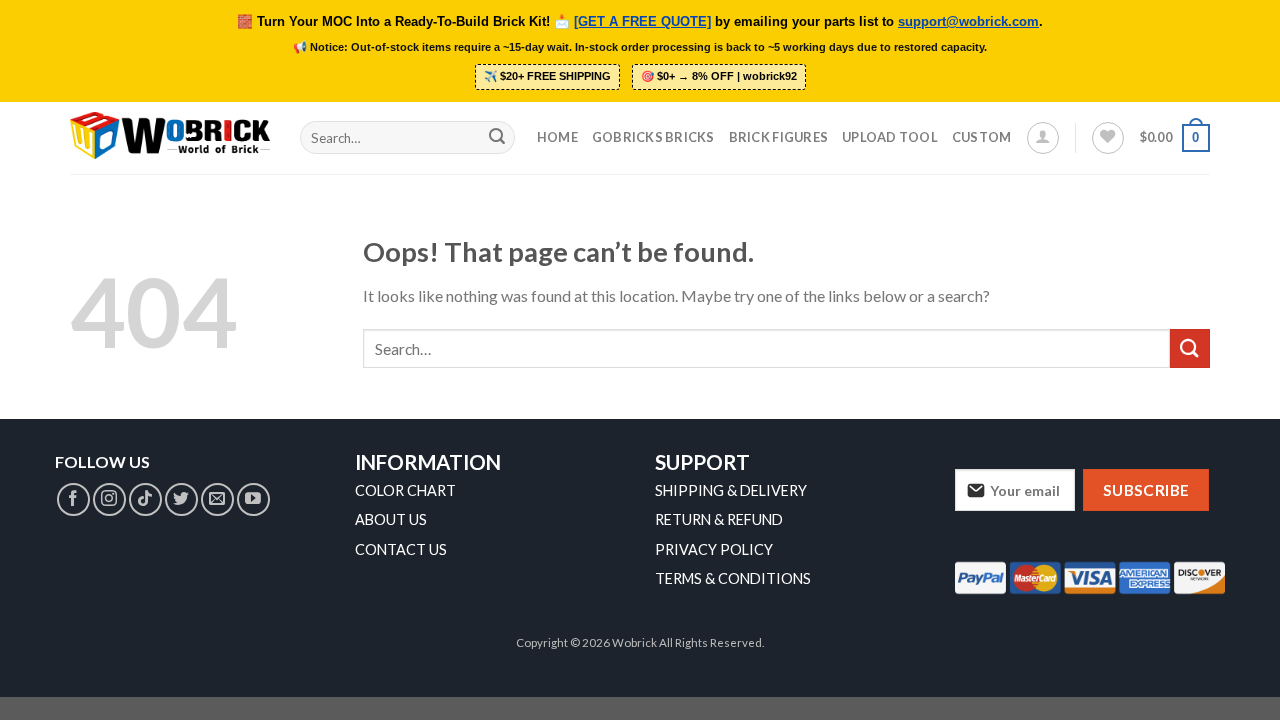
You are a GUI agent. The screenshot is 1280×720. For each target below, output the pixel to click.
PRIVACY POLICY (714, 549)
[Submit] (497, 138)
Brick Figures (778, 137)
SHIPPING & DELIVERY (731, 490)
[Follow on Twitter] (181, 499)
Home (557, 137)
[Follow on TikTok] (145, 499)
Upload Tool (890, 137)
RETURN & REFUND (719, 519)
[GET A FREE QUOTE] (642, 22)
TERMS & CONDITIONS (733, 578)
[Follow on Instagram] (109, 499)
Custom (982, 137)
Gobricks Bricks (653, 137)
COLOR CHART (405, 490)
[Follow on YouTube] (253, 499)
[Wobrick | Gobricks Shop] (170, 137)
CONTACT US (401, 549)
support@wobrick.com (968, 22)
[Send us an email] (217, 499)
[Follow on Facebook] (73, 499)
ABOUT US (391, 519)
